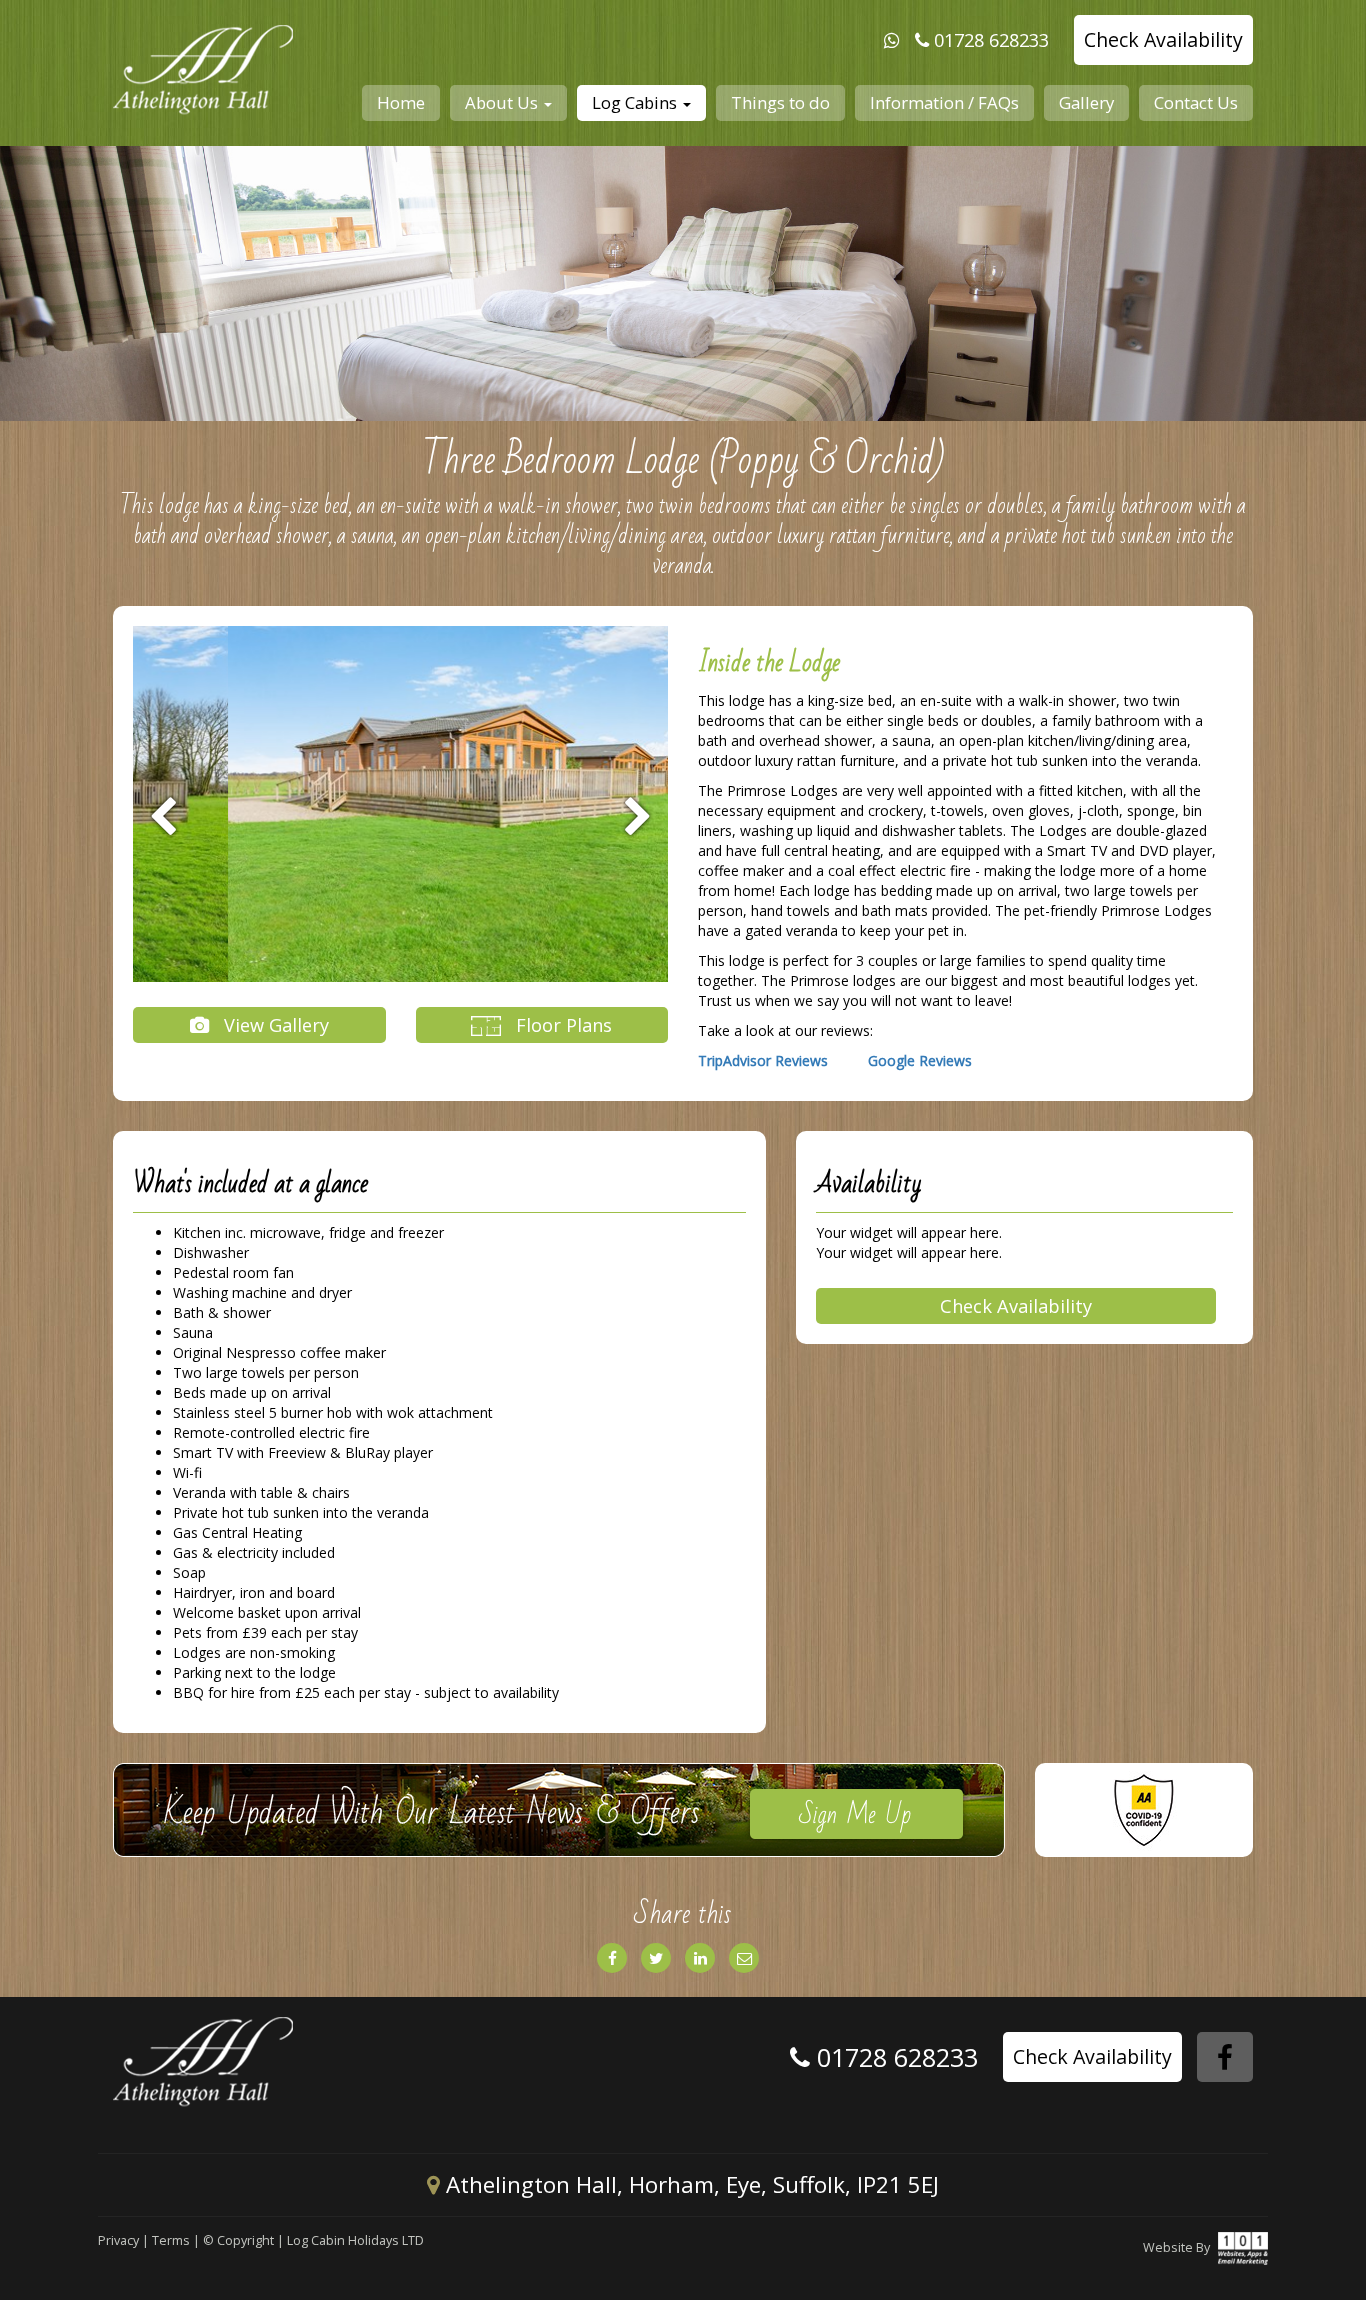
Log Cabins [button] (636, 102)
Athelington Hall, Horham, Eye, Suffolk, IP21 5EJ (689, 2184)
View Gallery (274, 1025)
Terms (171, 2240)
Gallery (1086, 102)
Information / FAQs (944, 102)
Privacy (118, 2240)
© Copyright (238, 2240)
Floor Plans (561, 1025)
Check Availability (1163, 39)
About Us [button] (503, 102)
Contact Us (1196, 102)
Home (401, 102)
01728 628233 (991, 40)
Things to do (780, 102)
